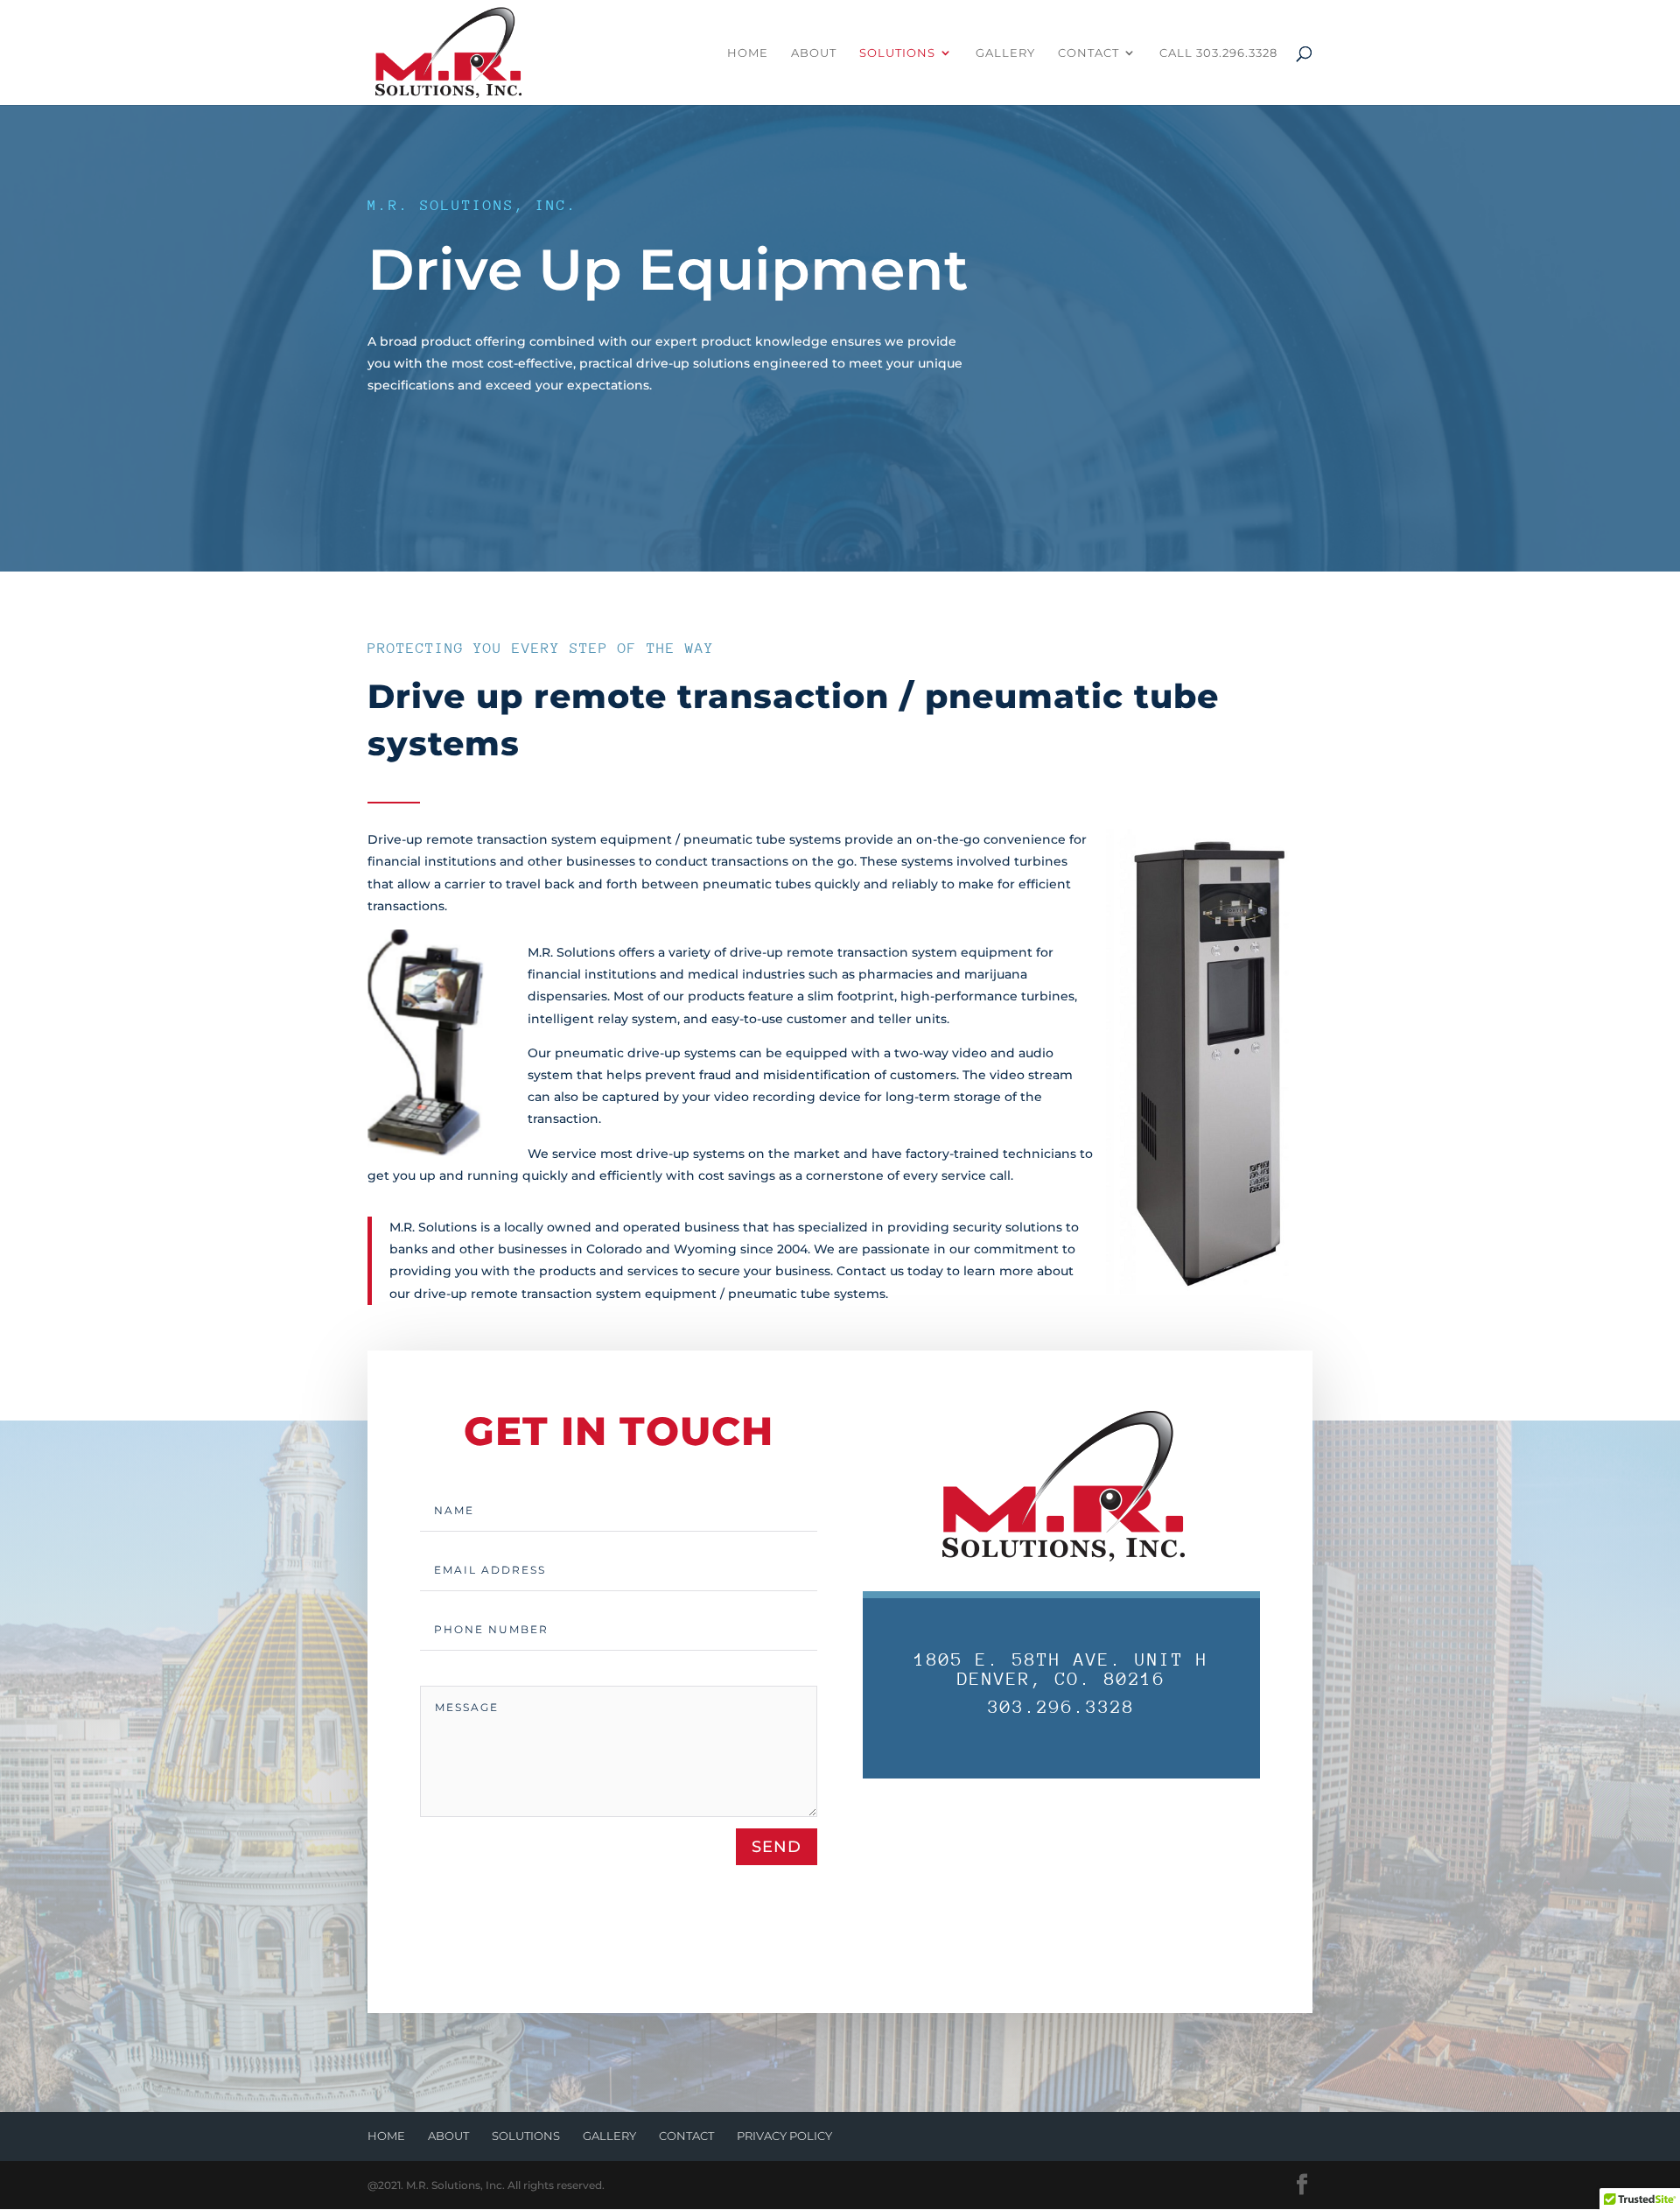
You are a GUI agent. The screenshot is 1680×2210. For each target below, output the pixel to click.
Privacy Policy (784, 2136)
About (814, 53)
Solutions (897, 53)
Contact (1088, 53)
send (777, 1847)
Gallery (1005, 53)
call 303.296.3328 (1218, 53)
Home (748, 53)
